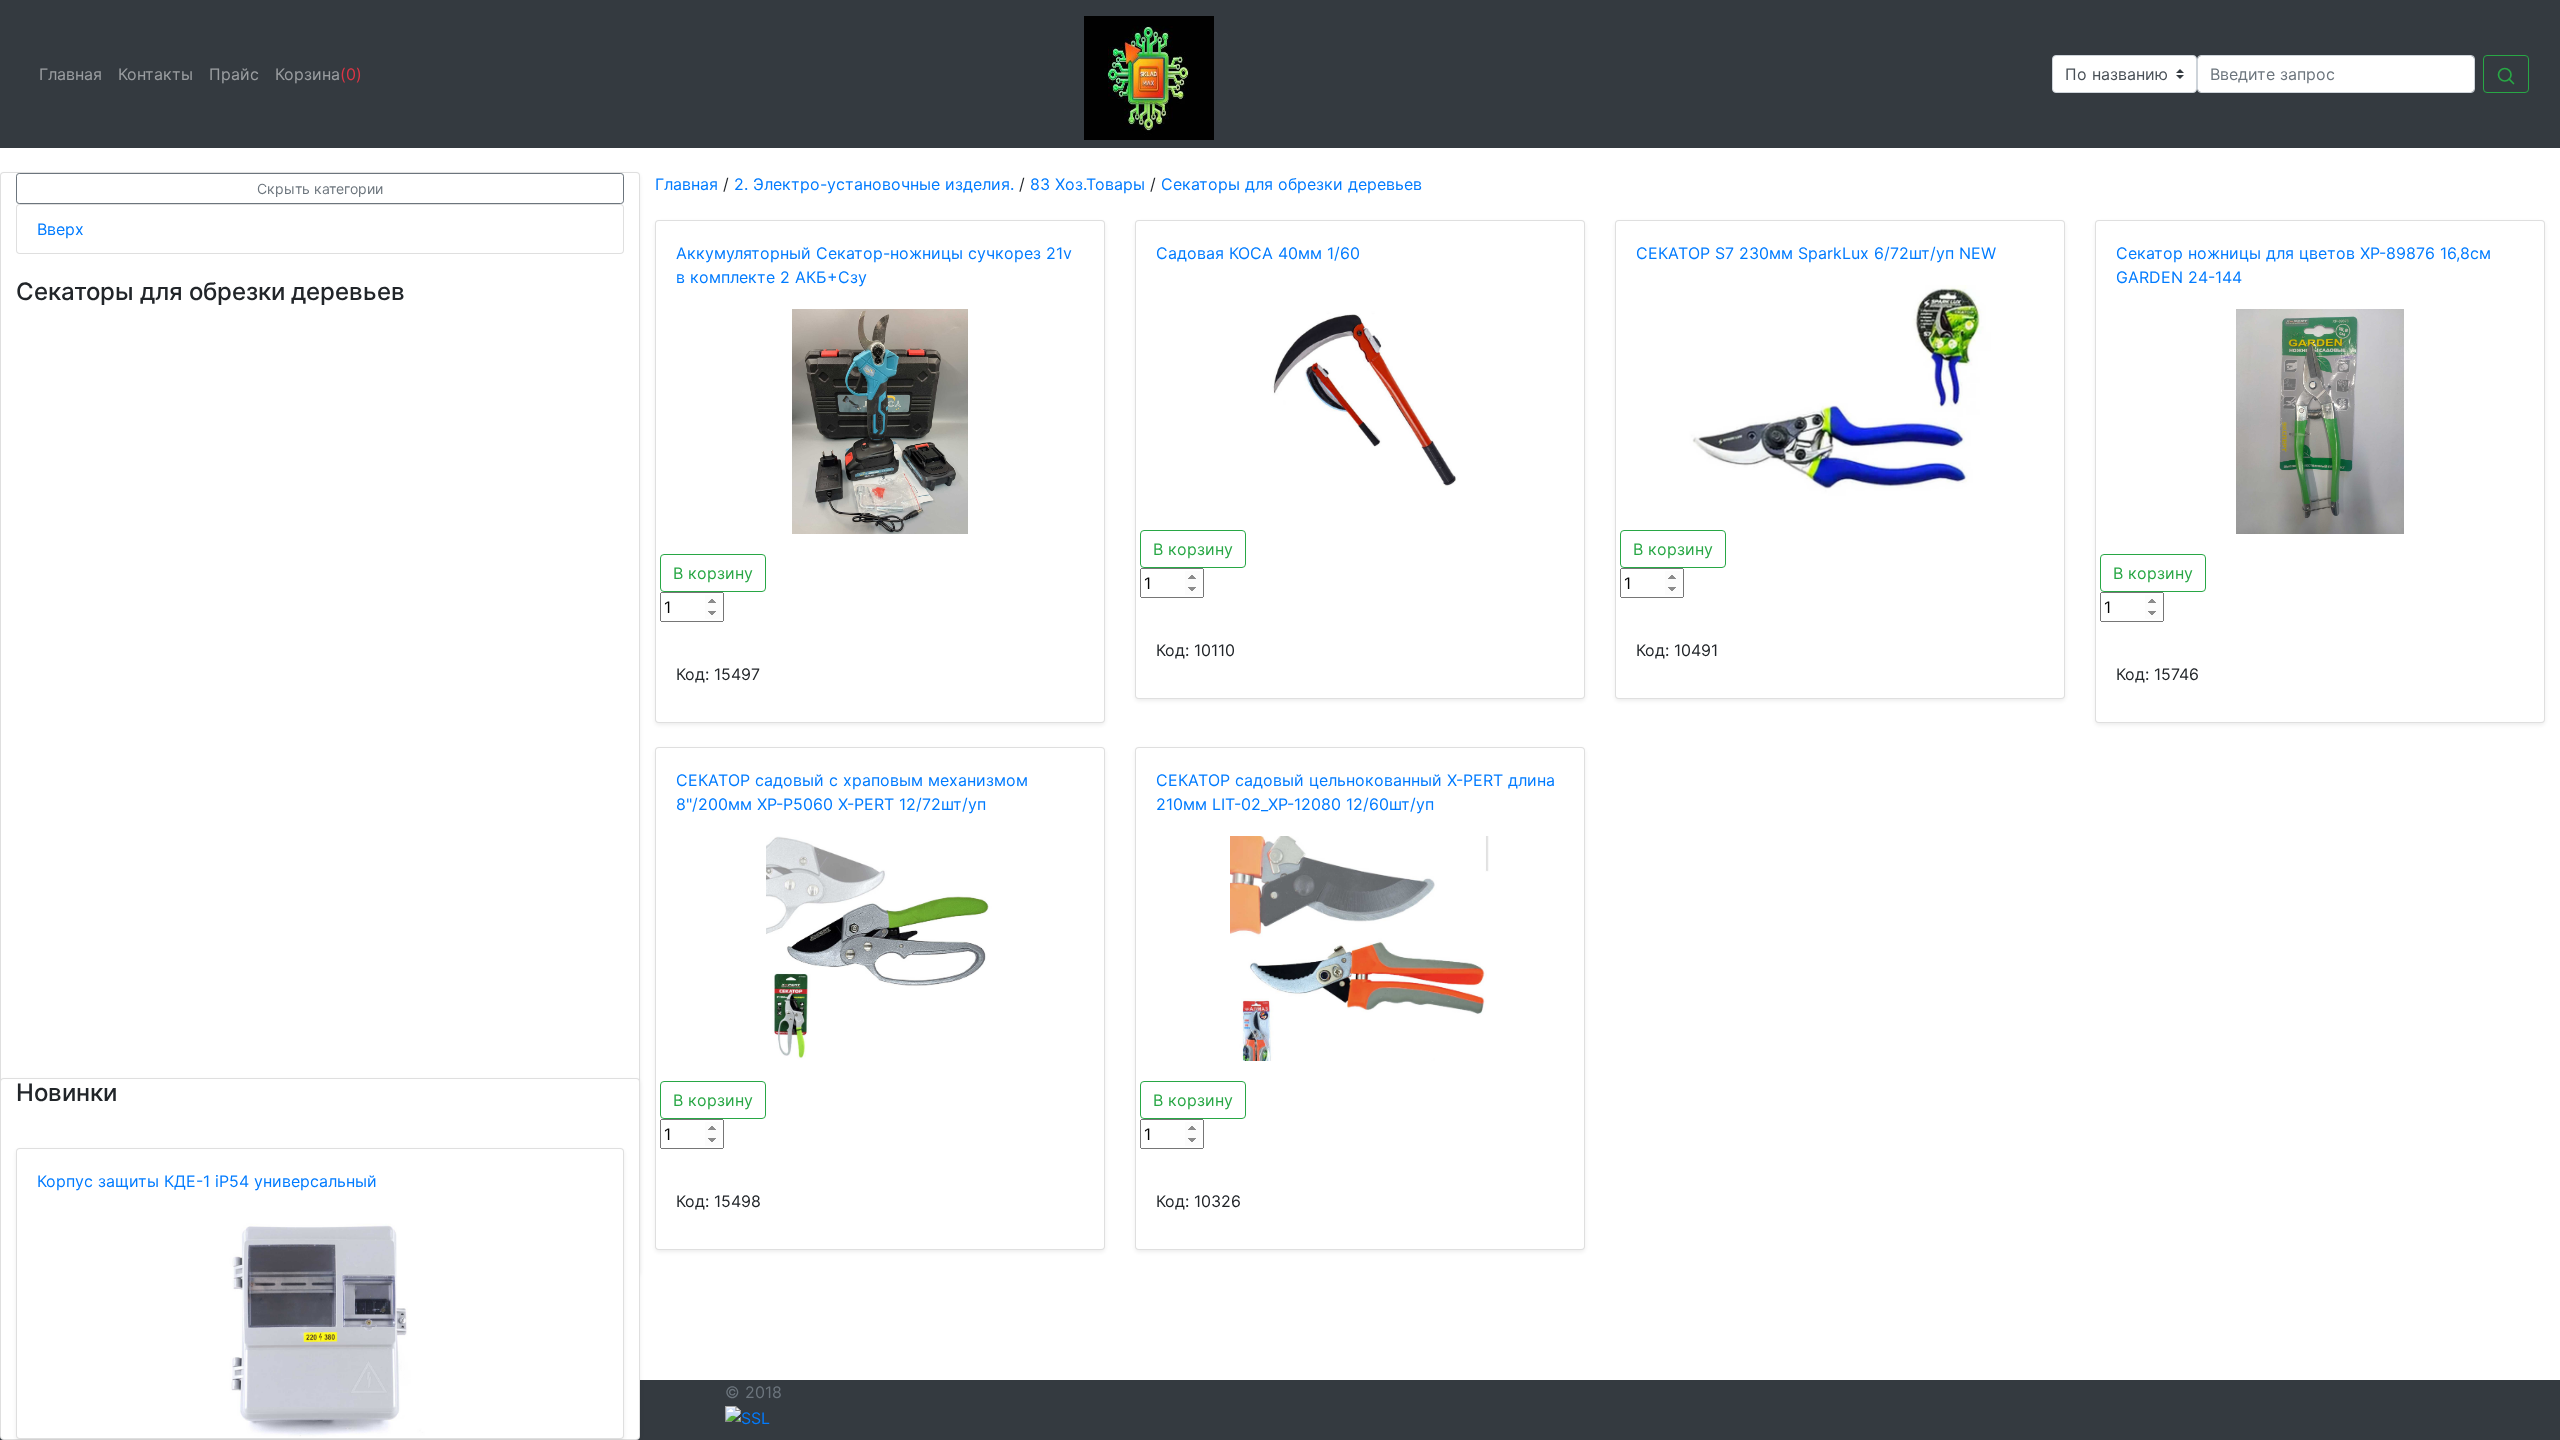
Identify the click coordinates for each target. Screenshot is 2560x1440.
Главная (74, 74)
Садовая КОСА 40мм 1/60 (1258, 253)
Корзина (318, 74)
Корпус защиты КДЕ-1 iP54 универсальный (207, 1181)
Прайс (238, 74)
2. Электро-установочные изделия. (874, 184)
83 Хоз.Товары (1087, 184)
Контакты (159, 74)
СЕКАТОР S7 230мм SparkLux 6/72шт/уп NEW (1816, 253)
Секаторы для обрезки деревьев (1291, 184)
